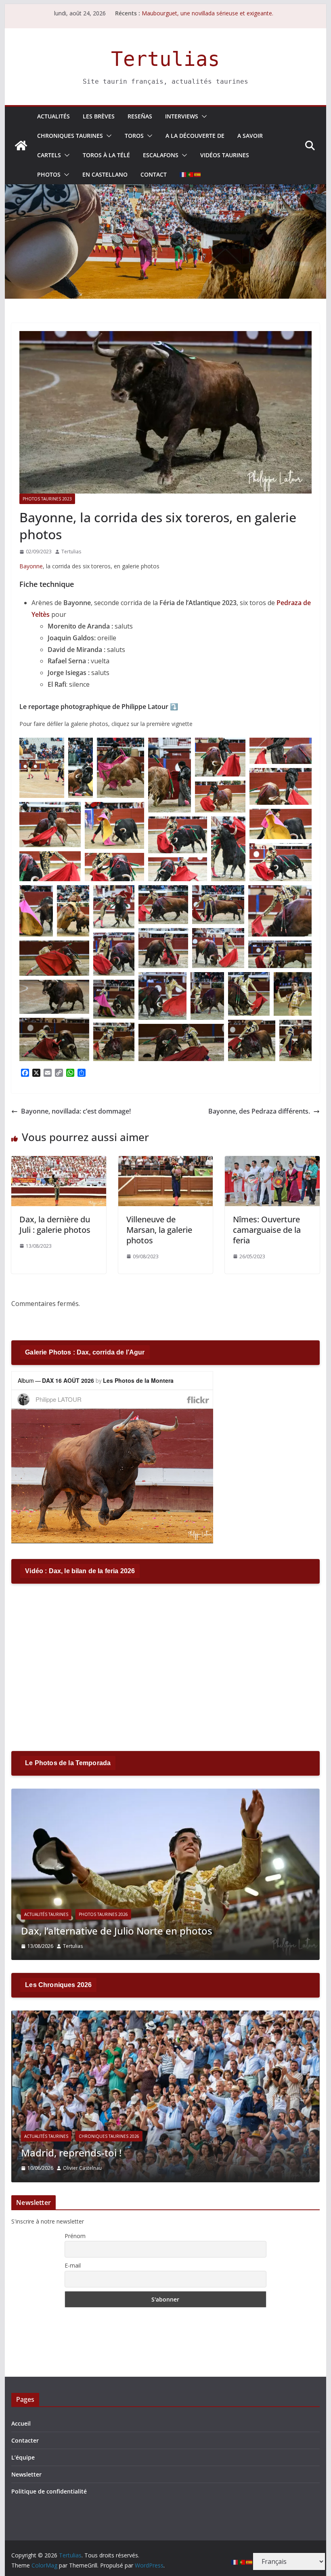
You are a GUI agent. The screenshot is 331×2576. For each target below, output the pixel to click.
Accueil (21, 2423)
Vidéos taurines (225, 155)
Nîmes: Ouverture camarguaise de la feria (267, 1230)
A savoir (250, 136)
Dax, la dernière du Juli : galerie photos (55, 1225)
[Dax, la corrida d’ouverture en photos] (167, 1794)
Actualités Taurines (48, 1914)
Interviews (182, 116)
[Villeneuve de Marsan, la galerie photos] (165, 1162)
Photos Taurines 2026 (105, 1914)
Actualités (53, 116)
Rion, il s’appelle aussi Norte (178, 9)
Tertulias (165, 59)
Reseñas (140, 116)
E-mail (73, 2265)
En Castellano (105, 174)
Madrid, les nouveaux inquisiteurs (104, 2153)
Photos (49, 174)
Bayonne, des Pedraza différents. (259, 1111)
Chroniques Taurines (70, 136)
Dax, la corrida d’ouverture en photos (109, 1931)
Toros (134, 136)
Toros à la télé (106, 155)
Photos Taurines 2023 (47, 499)
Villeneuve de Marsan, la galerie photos (159, 1230)
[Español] (198, 175)
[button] (203, 116)
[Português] (191, 175)
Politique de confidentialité (49, 2491)
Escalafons (161, 155)
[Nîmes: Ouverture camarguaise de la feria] (272, 1162)
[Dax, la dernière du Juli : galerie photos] (59, 1162)
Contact (154, 174)
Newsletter (26, 2474)
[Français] (183, 175)
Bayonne (31, 566)
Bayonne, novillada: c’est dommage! (76, 1111)
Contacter (25, 2440)
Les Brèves (99, 116)
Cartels (49, 155)
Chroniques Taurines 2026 (114, 2136)
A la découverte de (195, 136)
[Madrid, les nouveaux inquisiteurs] (171, 2016)
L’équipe (23, 2457)
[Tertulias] (21, 146)
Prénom (75, 2236)
